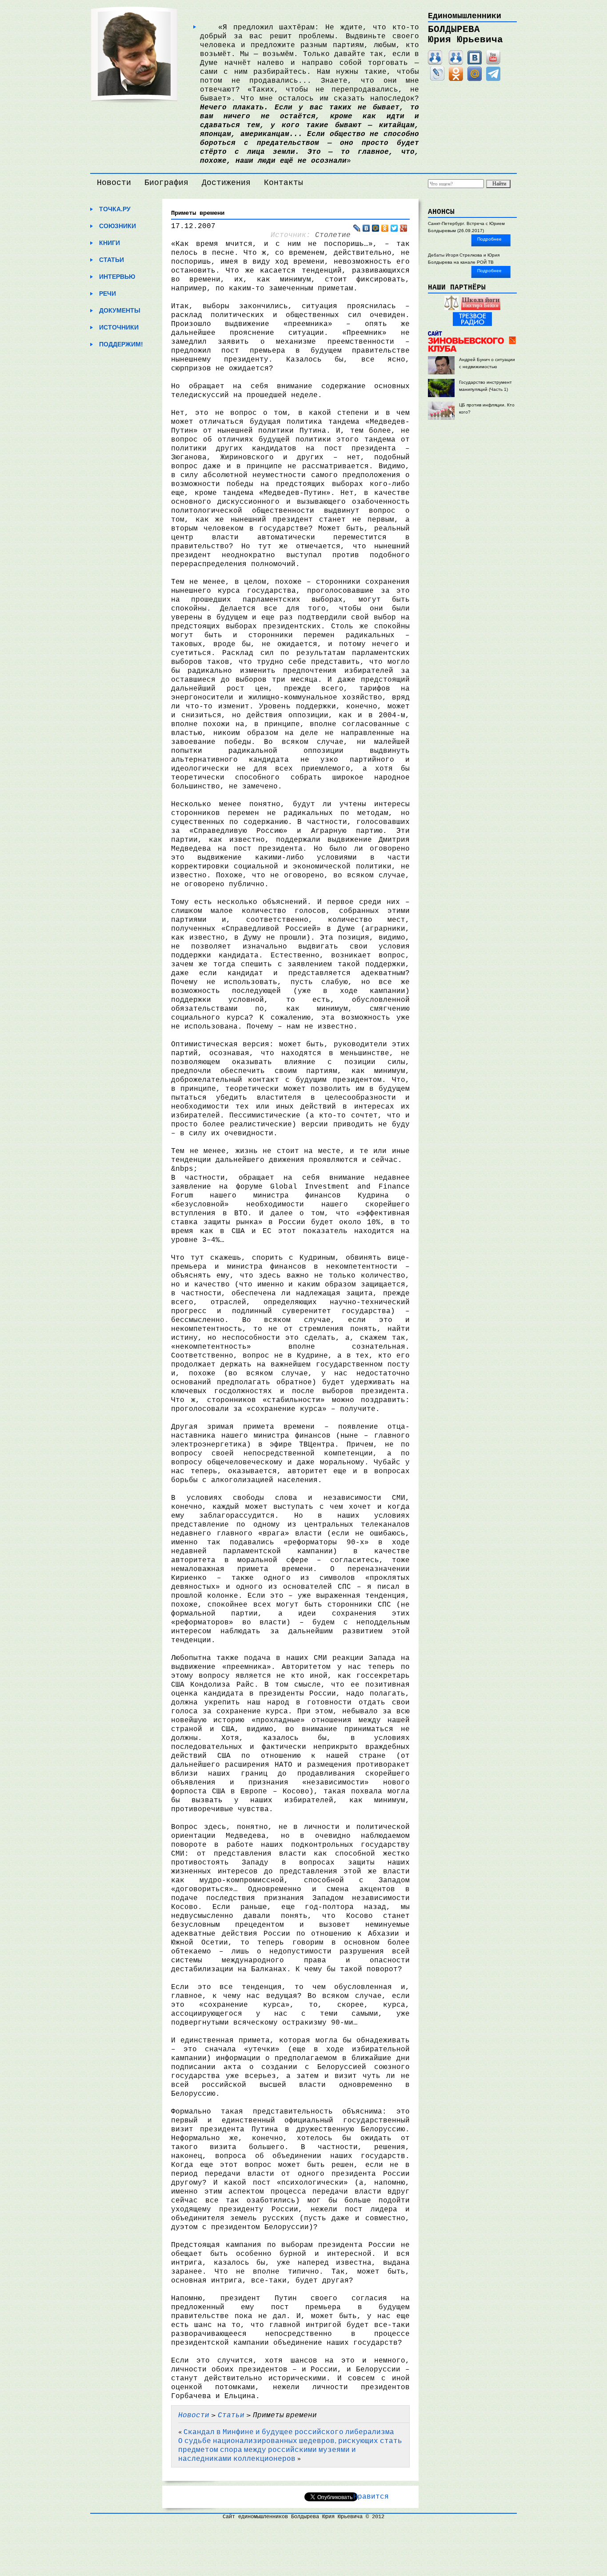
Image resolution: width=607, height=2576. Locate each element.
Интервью (117, 277)
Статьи (112, 260)
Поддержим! (121, 344)
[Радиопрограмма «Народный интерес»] (451, 308)
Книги (110, 243)
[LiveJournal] (437, 79)
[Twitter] (394, 228)
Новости (114, 183)
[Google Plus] (404, 228)
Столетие (333, 235)
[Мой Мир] (475, 79)
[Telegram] (493, 79)
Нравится (371, 2497)
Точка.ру (115, 209)
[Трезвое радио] (472, 324)
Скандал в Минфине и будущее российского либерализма (289, 2431)
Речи (108, 293)
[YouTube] (493, 63)
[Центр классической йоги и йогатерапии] (481, 308)
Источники (119, 327)
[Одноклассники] (456, 79)
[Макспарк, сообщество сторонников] (456, 63)
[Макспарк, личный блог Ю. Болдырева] (435, 63)
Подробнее (489, 239)
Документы (120, 310)
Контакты (284, 183)
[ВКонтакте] (475, 63)
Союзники (118, 226)
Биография (166, 183)
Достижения (226, 183)
